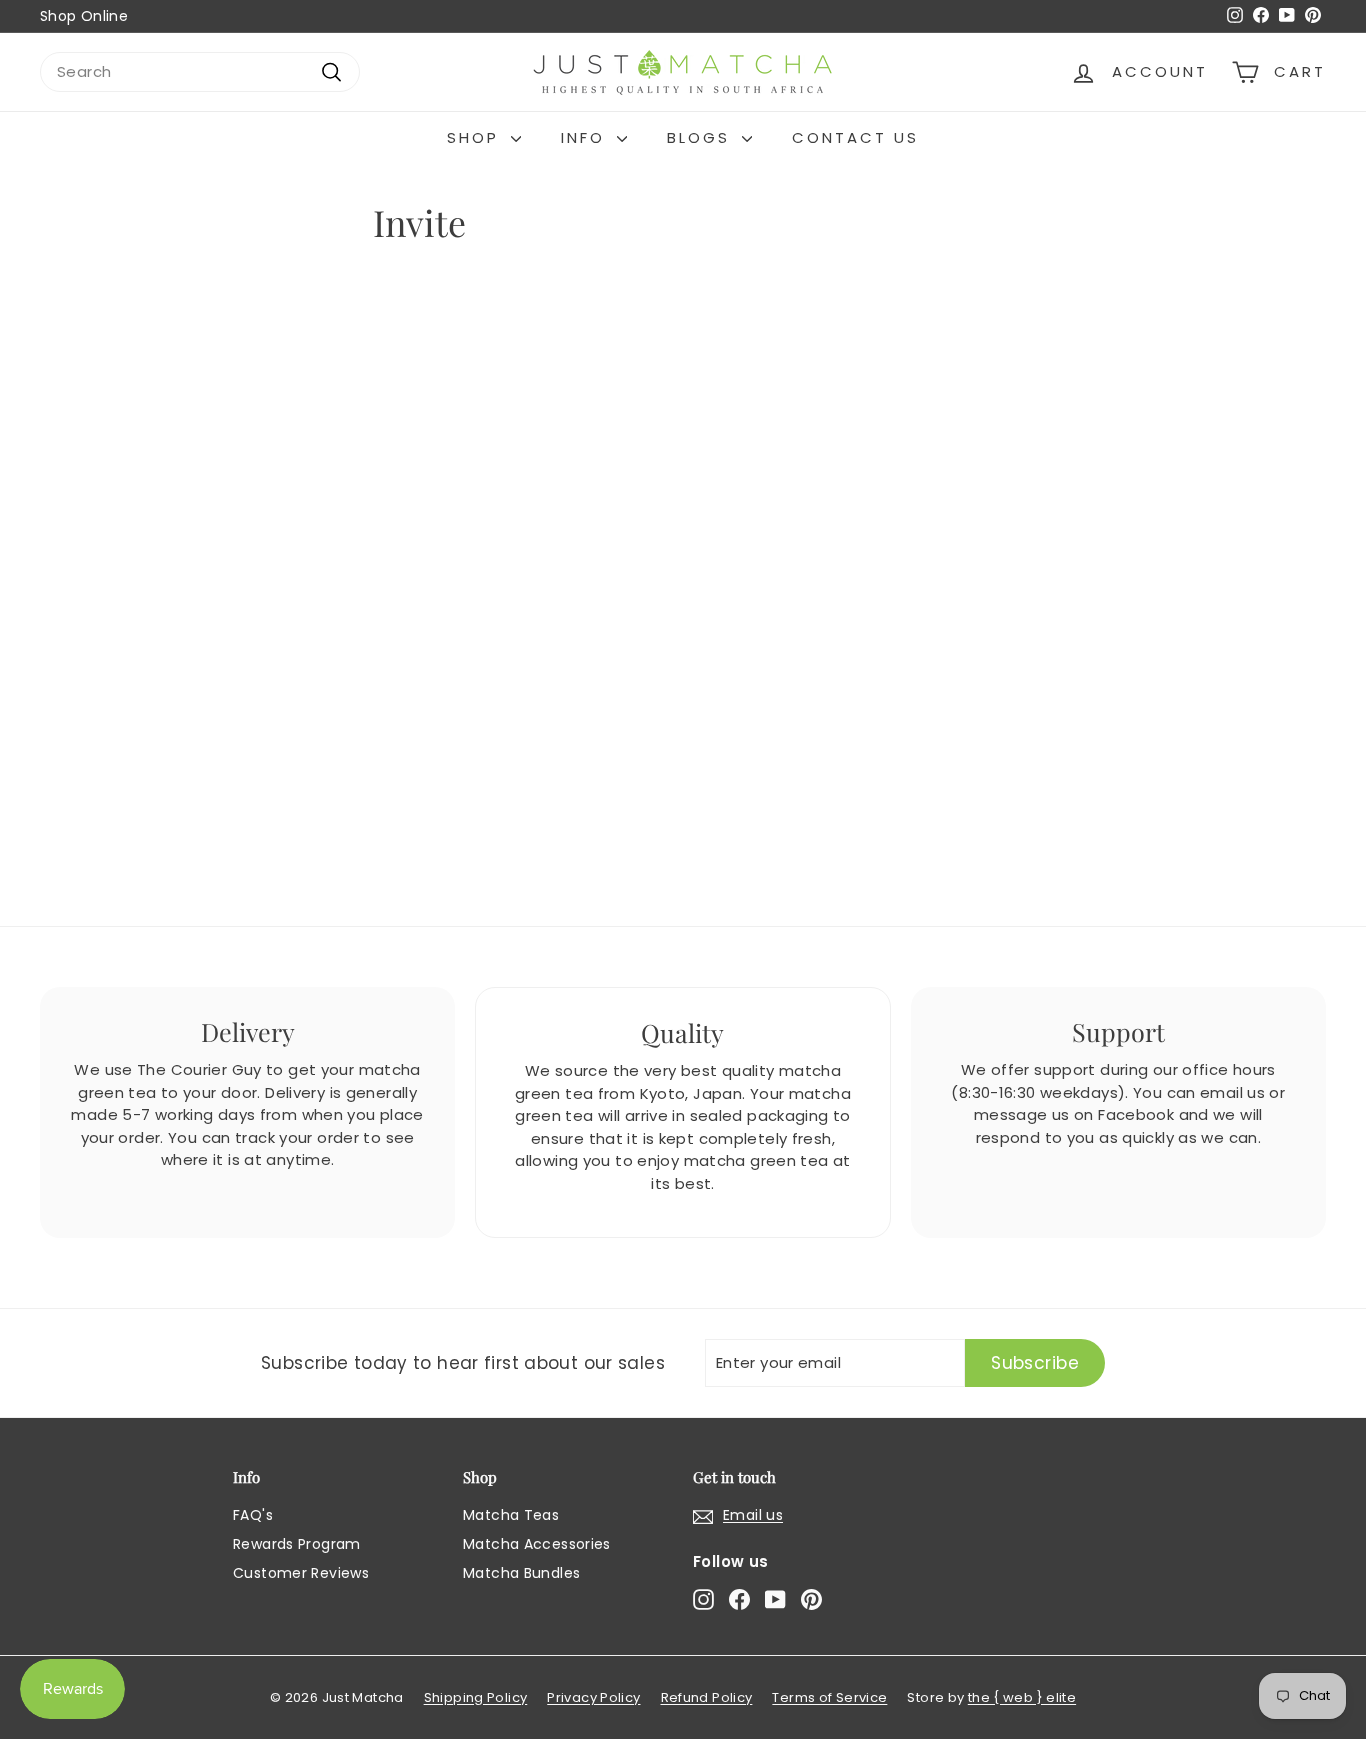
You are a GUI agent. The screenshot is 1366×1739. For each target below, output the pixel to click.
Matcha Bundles (521, 1573)
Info (586, 137)
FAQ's (253, 1515)
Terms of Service (829, 1697)
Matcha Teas (511, 1515)
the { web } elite (1022, 1697)
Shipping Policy (476, 1697)
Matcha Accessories (537, 1544)
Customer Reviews (301, 1573)
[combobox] (200, 72)
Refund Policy (707, 1697)
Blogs (702, 137)
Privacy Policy (593, 1697)
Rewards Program (297, 1544)
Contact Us (855, 137)
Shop (476, 137)
